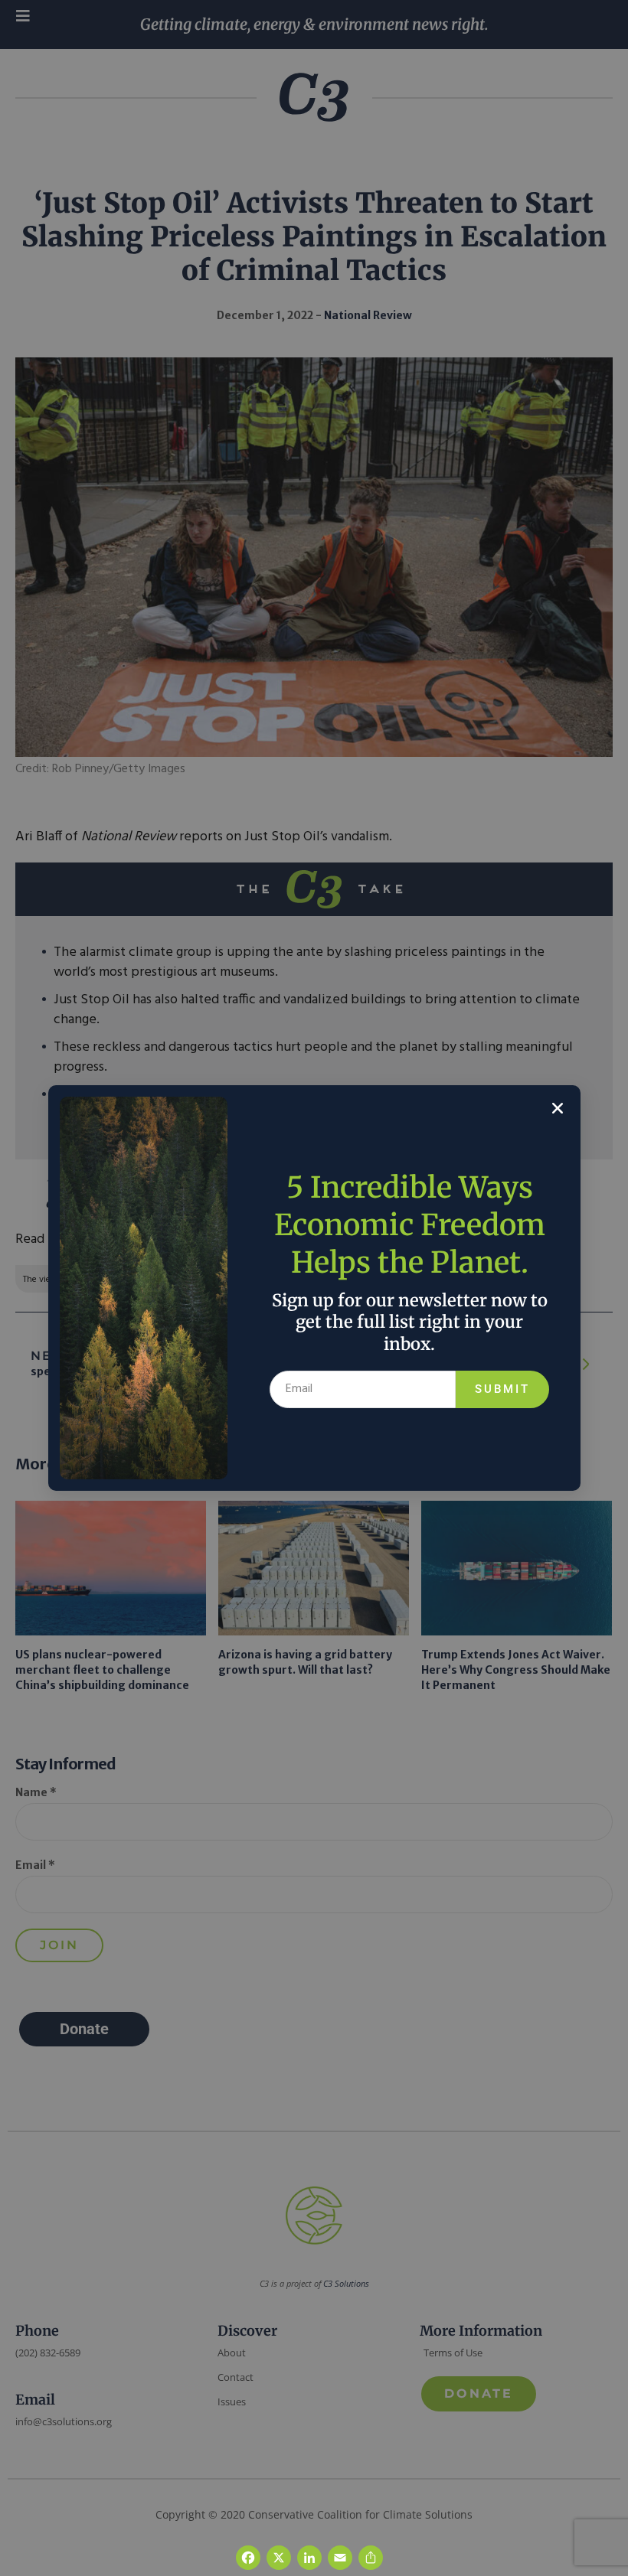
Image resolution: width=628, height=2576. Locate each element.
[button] (558, 1108)
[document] (314, 1288)
